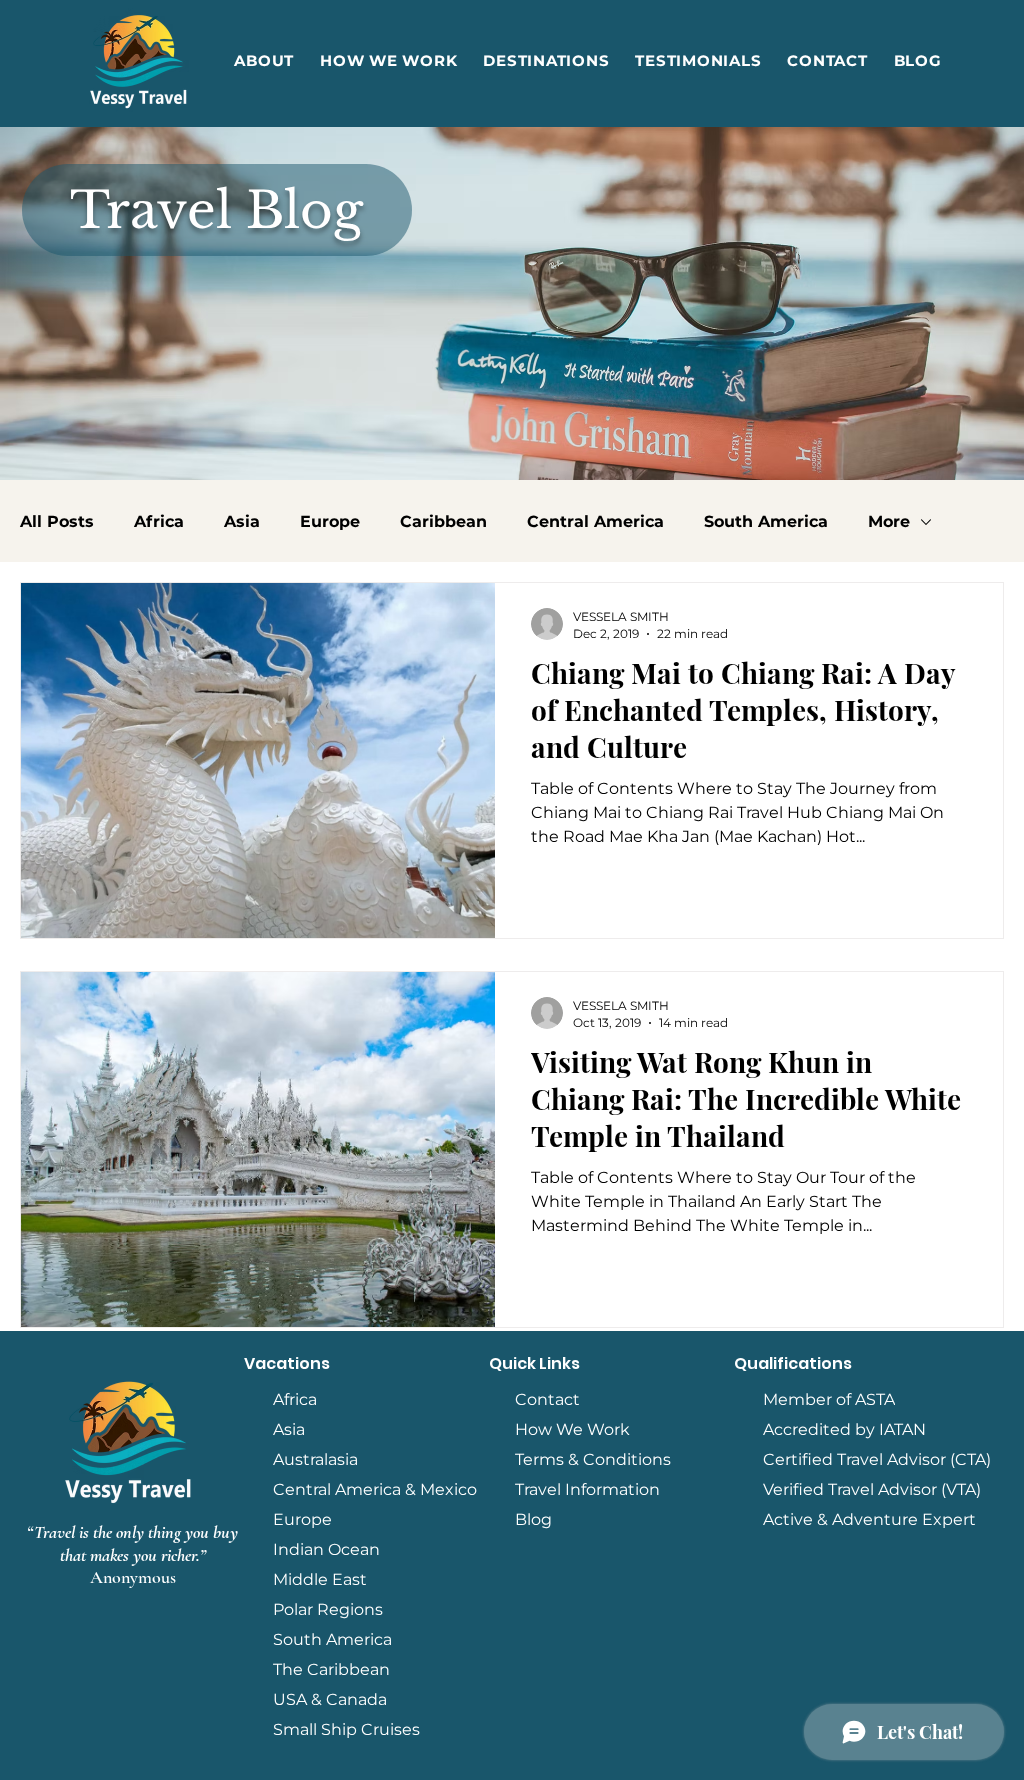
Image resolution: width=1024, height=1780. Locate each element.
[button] (546, 60)
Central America (595, 521)
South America (766, 521)
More (889, 521)
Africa (159, 521)
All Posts (57, 521)
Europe (330, 521)
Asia (242, 521)
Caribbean (443, 521)
